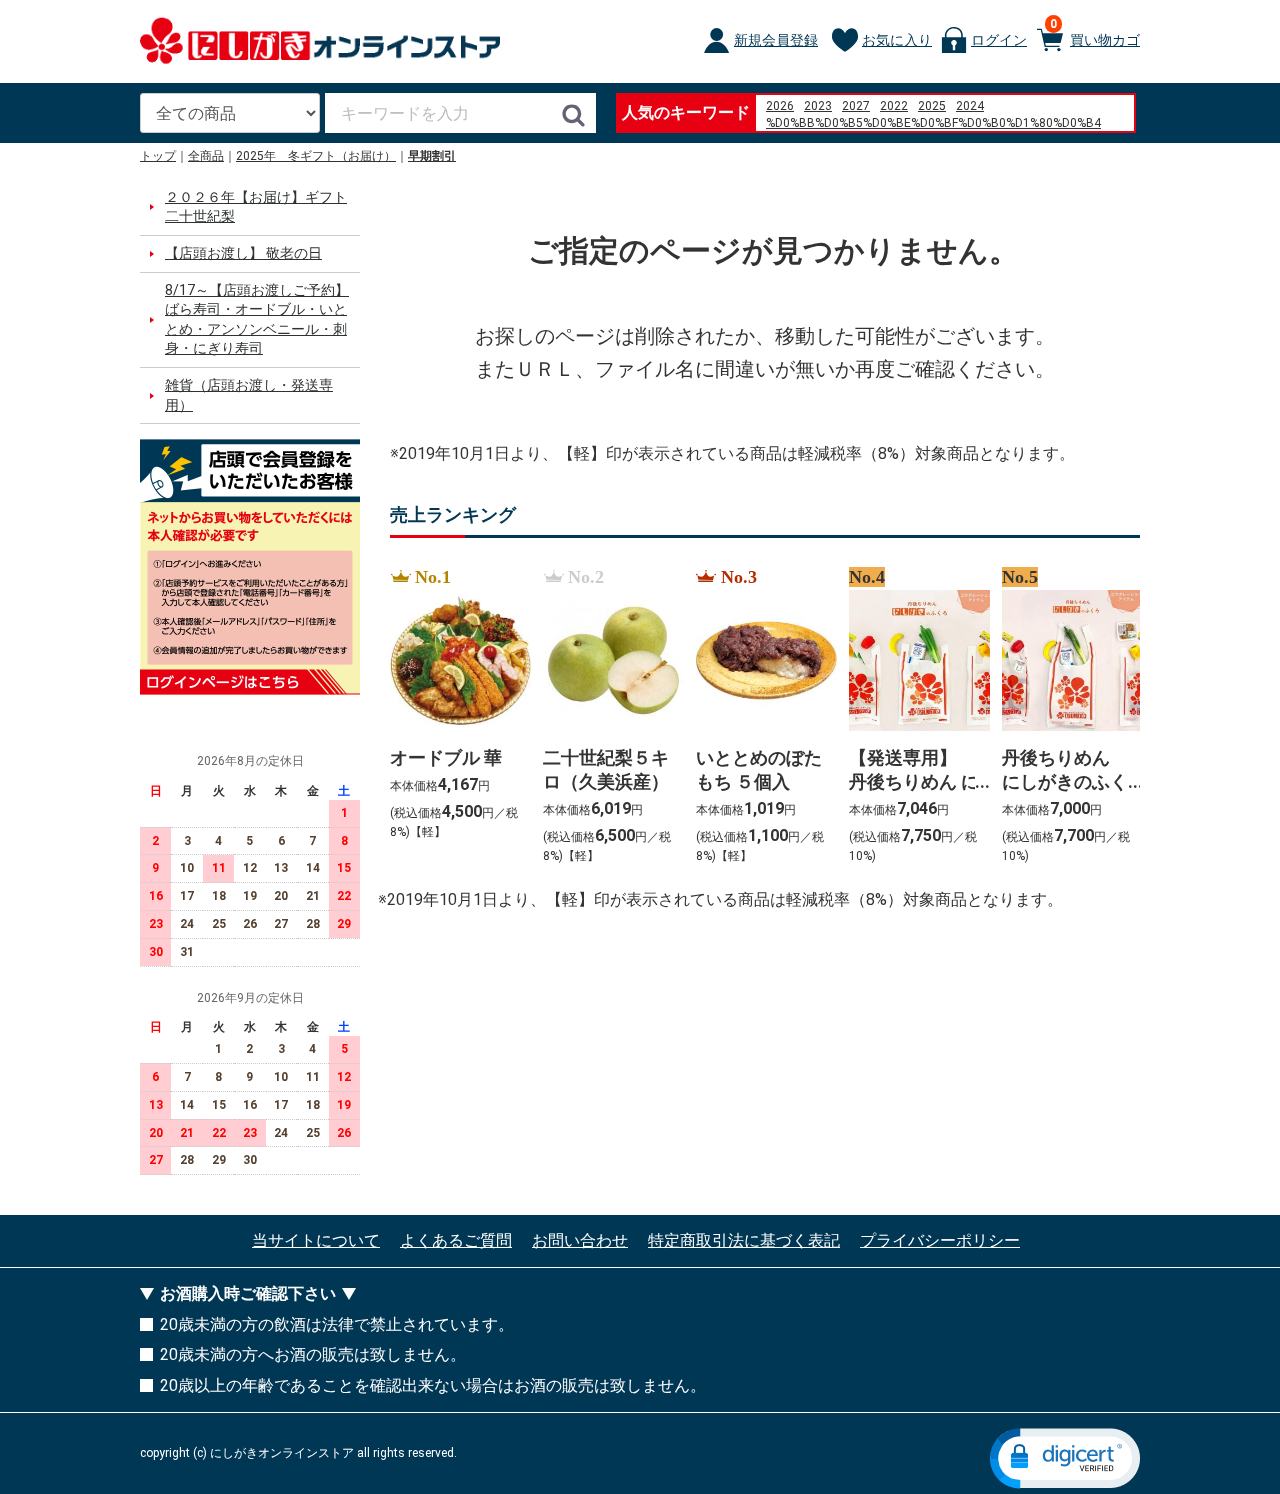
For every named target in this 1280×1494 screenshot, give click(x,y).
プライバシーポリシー (940, 1240)
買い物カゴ (1095, 32)
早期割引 (432, 156)
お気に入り (897, 40)
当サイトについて (316, 1240)
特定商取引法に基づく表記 (744, 1240)
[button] (1065, 1458)
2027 (856, 106)
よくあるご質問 (456, 1240)
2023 (818, 106)
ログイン (999, 40)
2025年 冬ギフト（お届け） (316, 156)
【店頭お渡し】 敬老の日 (243, 253)
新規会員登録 (776, 40)
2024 (970, 106)
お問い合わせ (580, 1240)
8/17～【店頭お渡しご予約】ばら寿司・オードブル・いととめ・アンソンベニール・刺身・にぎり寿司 (257, 319)
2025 (932, 106)
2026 (780, 106)
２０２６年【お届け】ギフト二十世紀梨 (256, 207)
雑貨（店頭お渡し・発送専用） (249, 395)
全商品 (206, 156)
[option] (454, 717)
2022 (894, 106)
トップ (158, 156)
